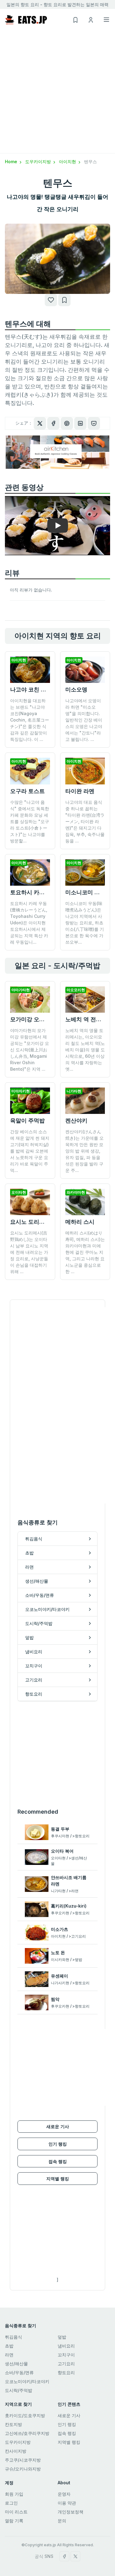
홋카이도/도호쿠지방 (25, 2415)
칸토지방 (13, 2424)
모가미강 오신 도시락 (36, 1019)
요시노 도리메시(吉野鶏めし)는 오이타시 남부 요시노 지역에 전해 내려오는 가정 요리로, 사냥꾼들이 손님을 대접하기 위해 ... (29, 1252)
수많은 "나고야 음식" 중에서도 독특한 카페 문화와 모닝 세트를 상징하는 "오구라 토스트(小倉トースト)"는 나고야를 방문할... (30, 821)
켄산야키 (76, 1121)
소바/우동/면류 (19, 2372)
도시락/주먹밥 (19, 2390)
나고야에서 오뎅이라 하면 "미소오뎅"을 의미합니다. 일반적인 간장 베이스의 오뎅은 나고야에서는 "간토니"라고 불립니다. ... (84, 720)
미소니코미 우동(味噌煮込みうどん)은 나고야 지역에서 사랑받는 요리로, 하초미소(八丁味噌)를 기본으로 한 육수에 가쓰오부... (85, 923)
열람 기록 (14, 2521)
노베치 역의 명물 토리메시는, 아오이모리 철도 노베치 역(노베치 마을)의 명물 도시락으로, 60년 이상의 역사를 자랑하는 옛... (85, 1050)
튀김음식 (13, 2337)
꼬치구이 (66, 2355)
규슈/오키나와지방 (23, 2469)
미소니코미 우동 (85, 892)
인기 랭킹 (58, 2144)
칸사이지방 (16, 2451)
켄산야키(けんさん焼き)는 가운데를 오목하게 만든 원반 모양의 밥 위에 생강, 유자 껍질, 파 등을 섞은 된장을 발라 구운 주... (84, 1151)
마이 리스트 (16, 2512)
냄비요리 (66, 2346)
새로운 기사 (58, 2126)
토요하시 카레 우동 (34, 892)
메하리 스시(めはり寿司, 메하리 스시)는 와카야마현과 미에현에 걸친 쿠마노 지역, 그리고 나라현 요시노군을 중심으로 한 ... (85, 1252)
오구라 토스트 (27, 791)
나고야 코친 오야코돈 (36, 689)
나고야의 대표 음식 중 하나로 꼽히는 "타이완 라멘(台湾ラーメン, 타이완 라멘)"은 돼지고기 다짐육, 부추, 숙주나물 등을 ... (85, 821)
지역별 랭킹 (58, 2179)
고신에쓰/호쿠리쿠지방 (27, 2433)
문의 (62, 2521)
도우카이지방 (39, 162)
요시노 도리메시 (30, 1222)
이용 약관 (67, 2503)
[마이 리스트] (64, 300)
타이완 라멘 (80, 791)
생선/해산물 (16, 2364)
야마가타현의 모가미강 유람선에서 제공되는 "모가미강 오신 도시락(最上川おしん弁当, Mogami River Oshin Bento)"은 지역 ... (30, 1050)
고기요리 (66, 2364)
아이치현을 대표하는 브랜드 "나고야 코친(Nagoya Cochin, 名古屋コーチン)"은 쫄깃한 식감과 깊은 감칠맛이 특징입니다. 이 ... (30, 720)
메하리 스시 (80, 1222)
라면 (9, 2355)
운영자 (64, 2494)
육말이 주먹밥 (27, 1121)
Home (12, 162)
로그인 (11, 2503)
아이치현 (68, 162)
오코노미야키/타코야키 (27, 2381)
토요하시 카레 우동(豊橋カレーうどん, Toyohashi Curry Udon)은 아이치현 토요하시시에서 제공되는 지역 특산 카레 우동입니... (29, 923)
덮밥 (62, 2337)
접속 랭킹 (58, 2161)
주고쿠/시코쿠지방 (23, 2460)
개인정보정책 (71, 2512)
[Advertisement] (57, 92)
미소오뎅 (76, 689)
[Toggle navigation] (106, 20)
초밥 (9, 2346)
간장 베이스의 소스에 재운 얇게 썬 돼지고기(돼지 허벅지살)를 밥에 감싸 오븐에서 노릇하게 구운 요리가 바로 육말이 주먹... (30, 1151)
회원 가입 (14, 2494)
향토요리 (66, 2372)
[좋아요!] (51, 300)
